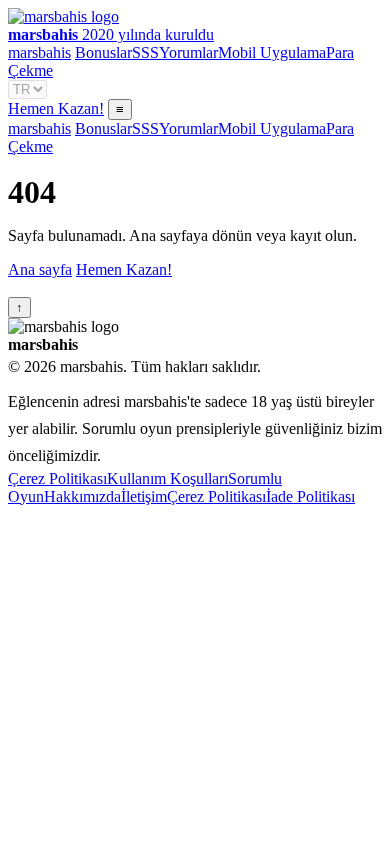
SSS (145, 52)
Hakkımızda (82, 496)
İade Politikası (310, 496)
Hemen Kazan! (56, 108)
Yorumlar (188, 52)
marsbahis (39, 52)
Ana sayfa (40, 269)
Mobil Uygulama (272, 52)
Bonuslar (103, 52)
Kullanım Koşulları (167, 478)
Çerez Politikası (57, 478)
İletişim (144, 496)
